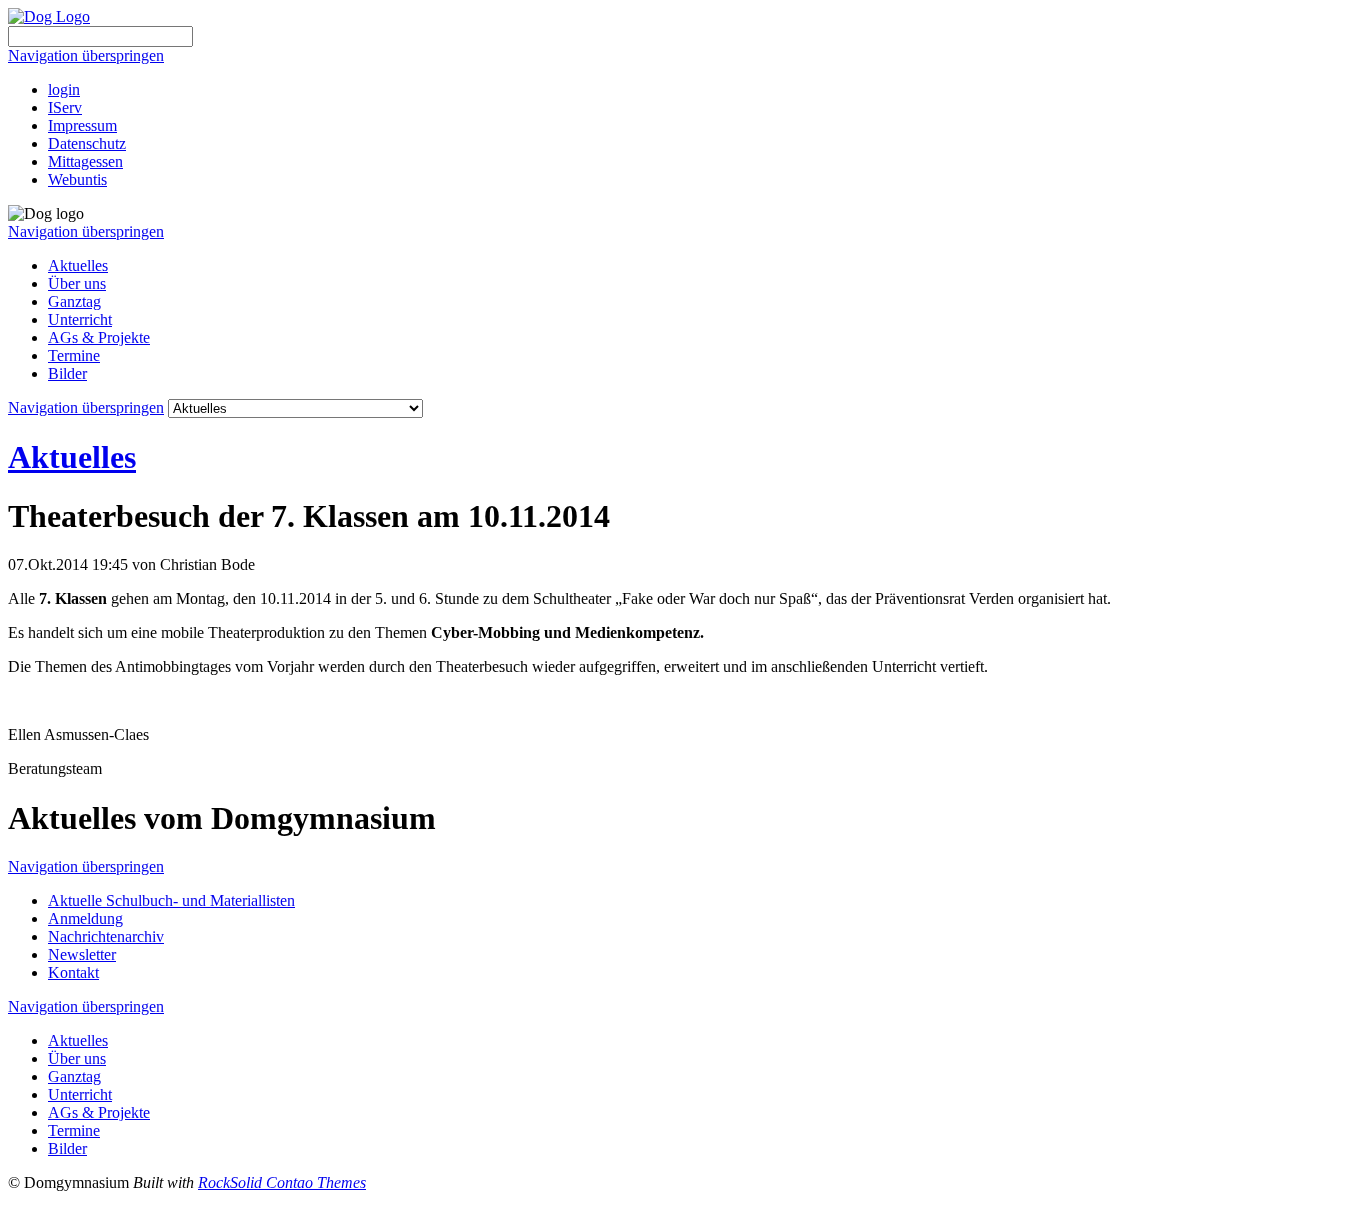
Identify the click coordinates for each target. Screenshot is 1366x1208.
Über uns (77, 283)
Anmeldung (85, 918)
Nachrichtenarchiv (106, 936)
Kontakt (73, 972)
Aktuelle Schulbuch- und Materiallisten (171, 900)
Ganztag (74, 301)
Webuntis (77, 179)
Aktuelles (78, 265)
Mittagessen (85, 161)
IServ (65, 107)
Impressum (82, 125)
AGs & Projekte (99, 337)
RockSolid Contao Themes (282, 1182)
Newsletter (82, 954)
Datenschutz (87, 143)
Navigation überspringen (86, 55)
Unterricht (80, 319)
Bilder (67, 373)
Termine (74, 355)
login (64, 89)
